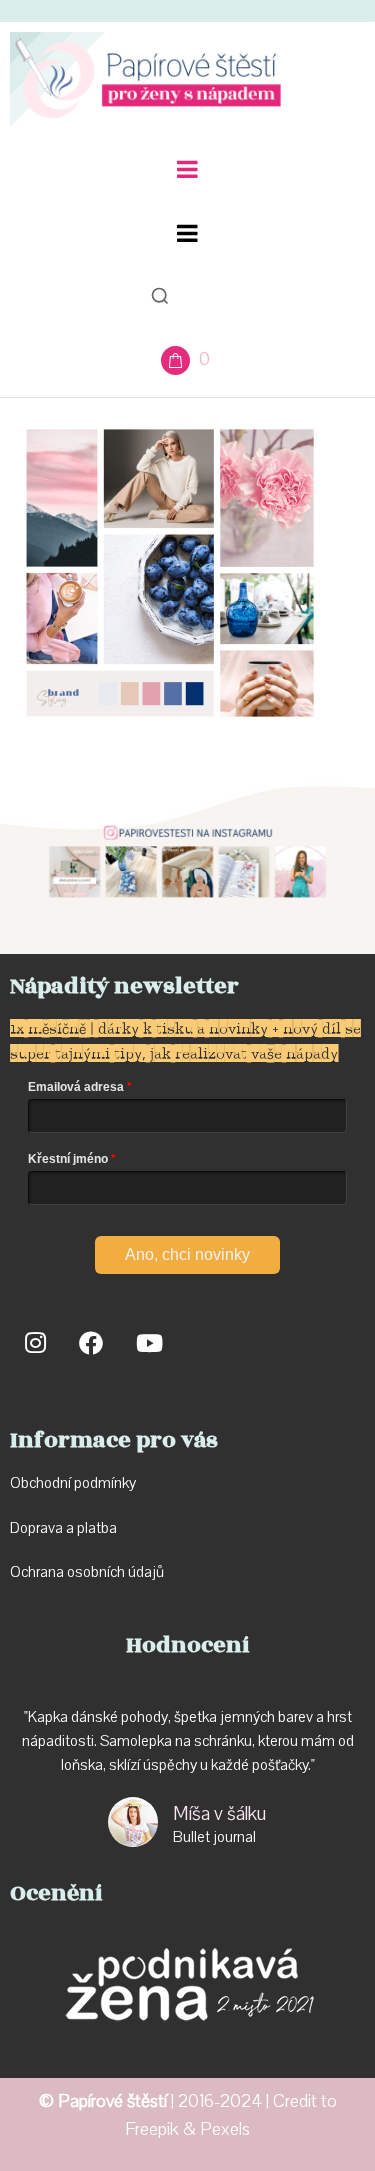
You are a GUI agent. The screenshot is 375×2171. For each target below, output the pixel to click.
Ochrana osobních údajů (87, 1572)
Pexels (225, 2129)
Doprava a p (47, 1528)
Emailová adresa (76, 1087)
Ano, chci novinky (187, 1254)
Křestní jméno (68, 1159)
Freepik (152, 2129)
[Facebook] (91, 1343)
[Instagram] (35, 1343)
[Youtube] (148, 1343)
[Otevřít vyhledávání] (160, 296)
